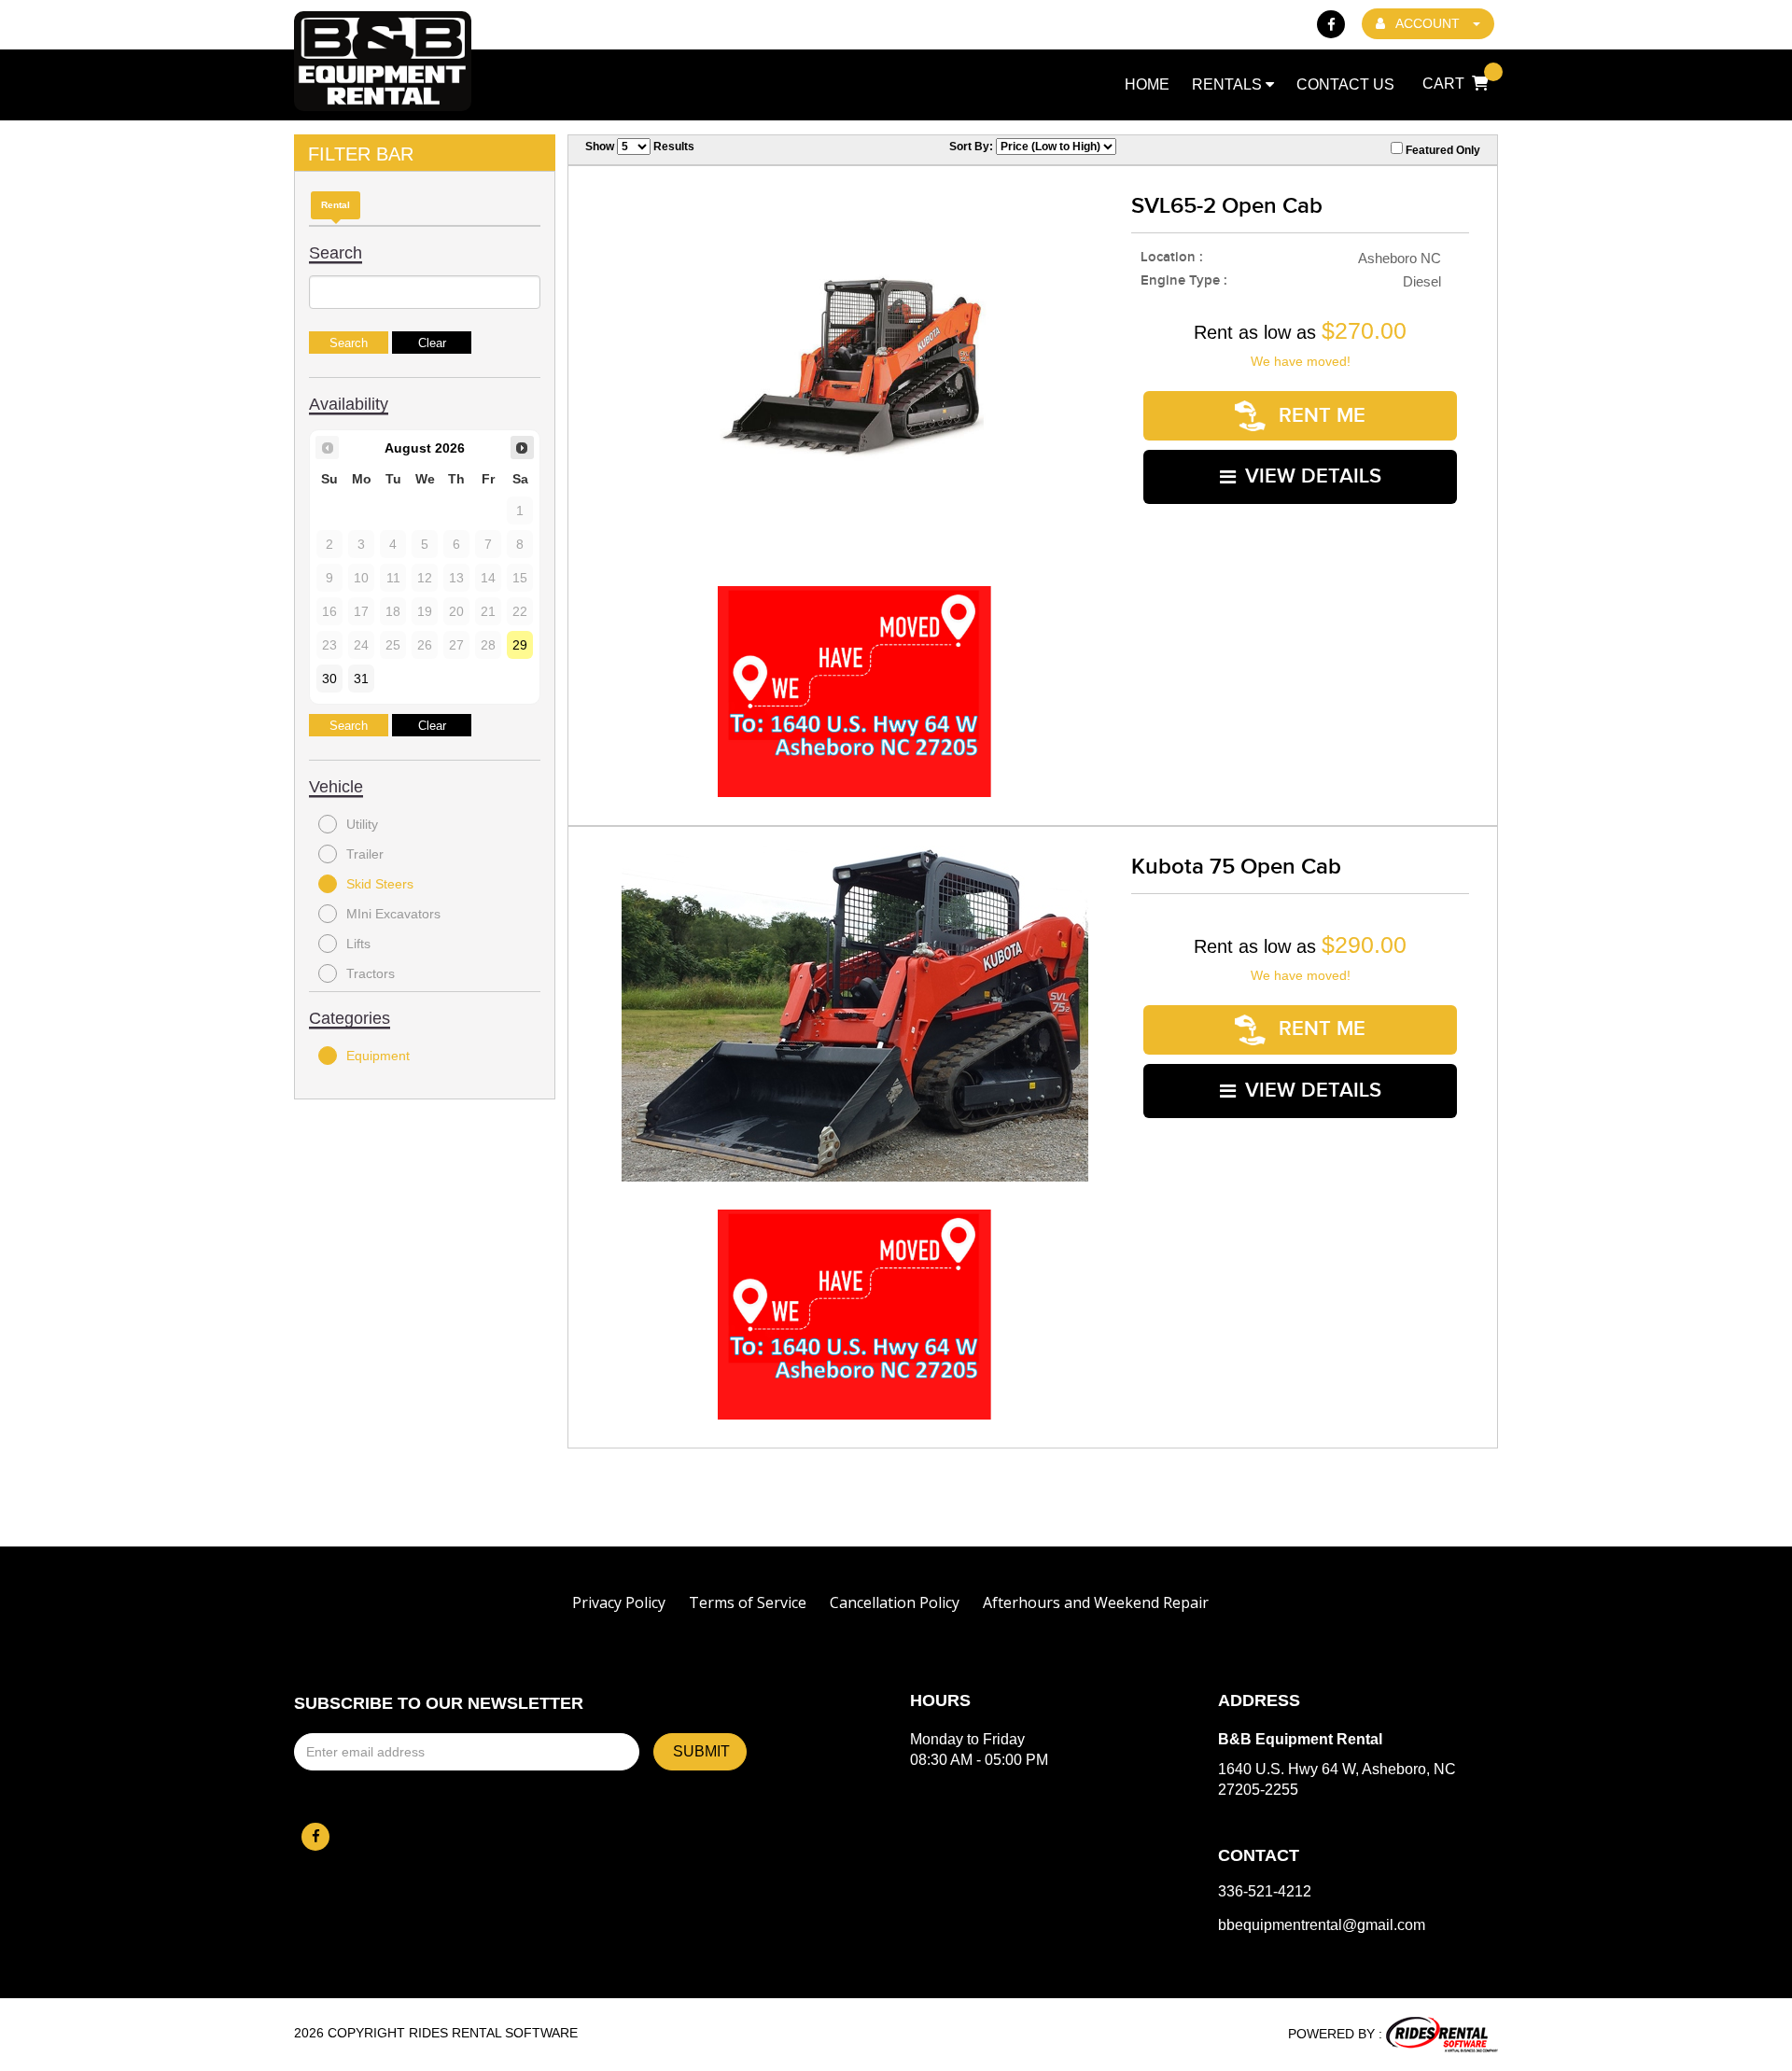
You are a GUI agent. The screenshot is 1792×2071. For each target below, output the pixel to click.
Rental (336, 205)
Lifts (358, 944)
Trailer (365, 854)
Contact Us (1345, 84)
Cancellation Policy (895, 1602)
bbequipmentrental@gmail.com (1322, 1925)
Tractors (371, 973)
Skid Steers (380, 884)
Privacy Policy (619, 1602)
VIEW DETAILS (1313, 476)
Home (1147, 84)
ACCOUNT (1428, 23)
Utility (362, 824)
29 (520, 645)
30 (329, 679)
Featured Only (1442, 150)
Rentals (1229, 84)
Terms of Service (748, 1602)
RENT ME (1319, 416)
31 (361, 679)
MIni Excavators (393, 914)
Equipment (378, 1056)
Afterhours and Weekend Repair (1096, 1602)
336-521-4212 (1265, 1892)
